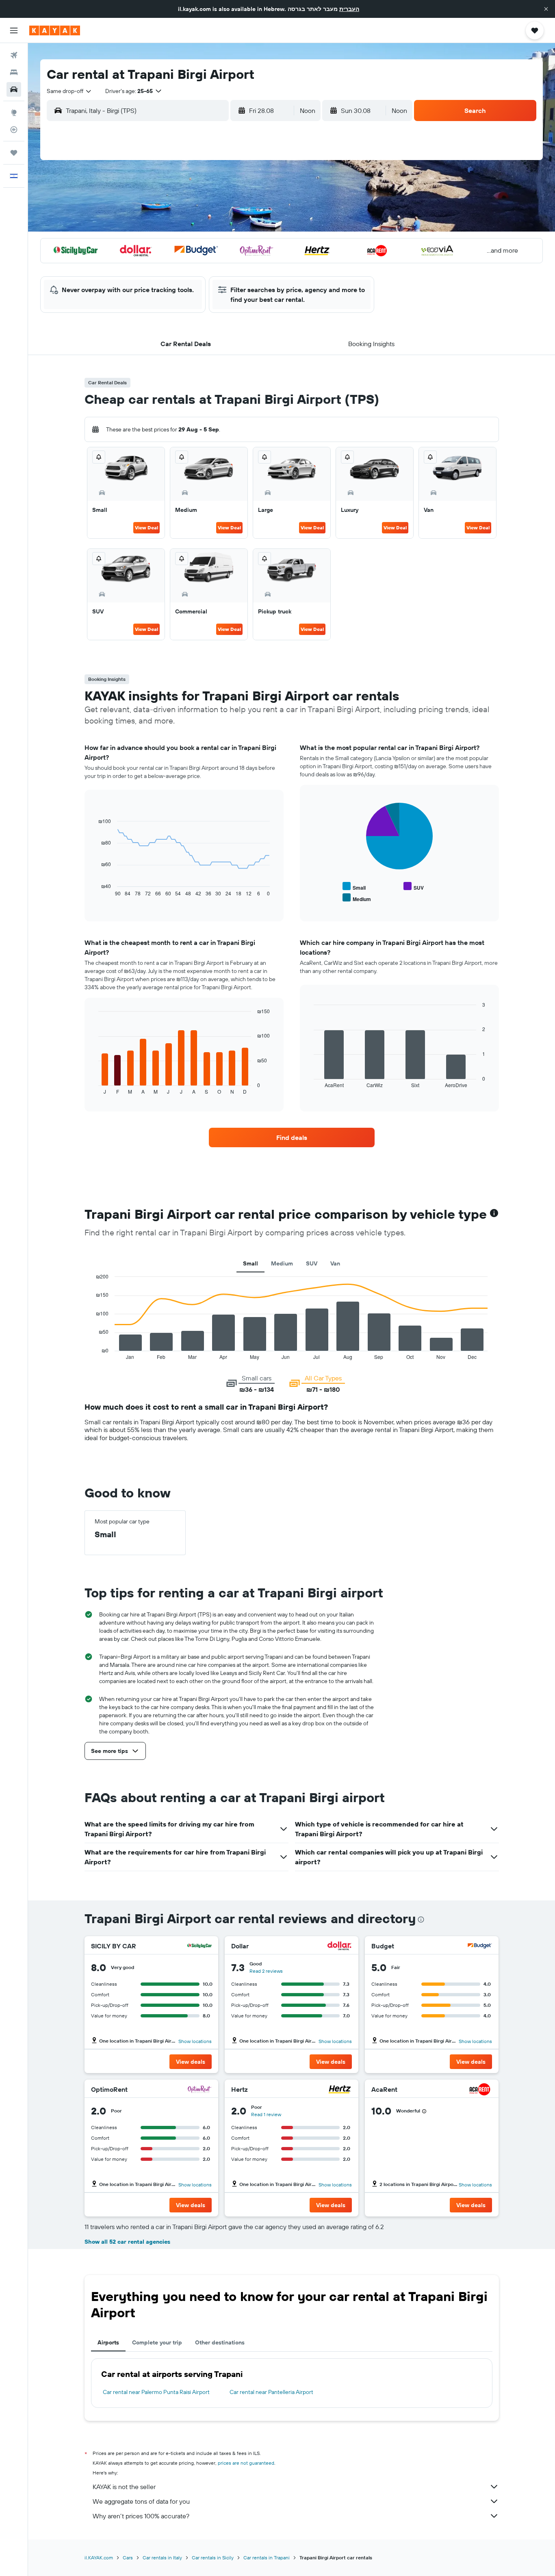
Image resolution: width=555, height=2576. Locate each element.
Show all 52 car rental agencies (127, 2242)
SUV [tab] (312, 1263)
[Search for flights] (14, 55)
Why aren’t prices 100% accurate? (141, 2516)
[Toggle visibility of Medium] (357, 898)
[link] (292, 1137)
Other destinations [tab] (220, 2342)
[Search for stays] (14, 72)
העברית (349, 9)
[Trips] (14, 153)
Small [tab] (250, 1263)
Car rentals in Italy (162, 2558)
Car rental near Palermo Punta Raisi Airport (156, 2392)
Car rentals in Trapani (267, 2558)
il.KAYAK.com (99, 2558)
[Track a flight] (14, 130)
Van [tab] (335, 1263)
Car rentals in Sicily (213, 2558)
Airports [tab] (108, 2342)
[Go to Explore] (14, 113)
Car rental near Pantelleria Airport (271, 2392)
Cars (128, 2558)
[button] (546, 9)
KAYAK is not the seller (124, 2487)
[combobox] (69, 91)
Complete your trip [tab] (157, 2342)
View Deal (146, 528)
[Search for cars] (14, 89)
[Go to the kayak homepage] (55, 30)
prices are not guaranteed (246, 2463)
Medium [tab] (282, 1263)
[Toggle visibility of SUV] (414, 887)
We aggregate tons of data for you (141, 2501)
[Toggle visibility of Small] (354, 887)
